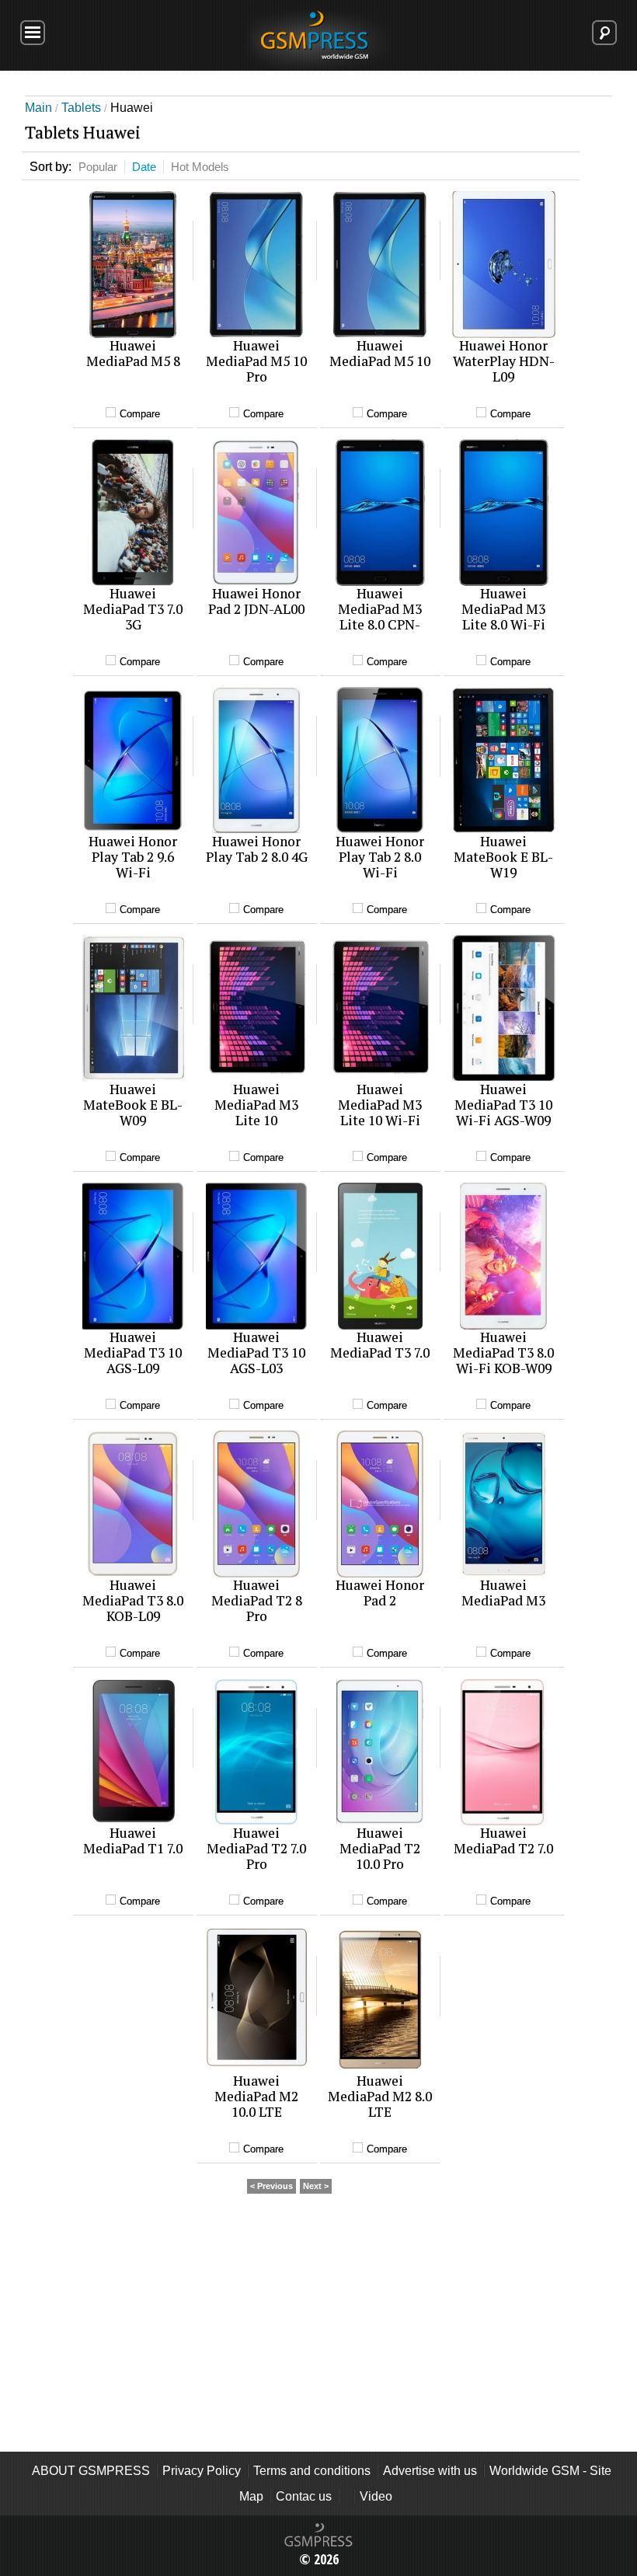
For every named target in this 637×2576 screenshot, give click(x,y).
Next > (316, 2186)
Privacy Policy (202, 2471)
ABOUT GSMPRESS (91, 2471)
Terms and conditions (312, 2471)
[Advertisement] (318, 2339)
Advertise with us (430, 2471)
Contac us (304, 2496)
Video (376, 2496)
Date (144, 167)
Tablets (81, 108)
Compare (140, 414)
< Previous (272, 2186)
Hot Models (200, 167)
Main (38, 108)
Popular (98, 167)
